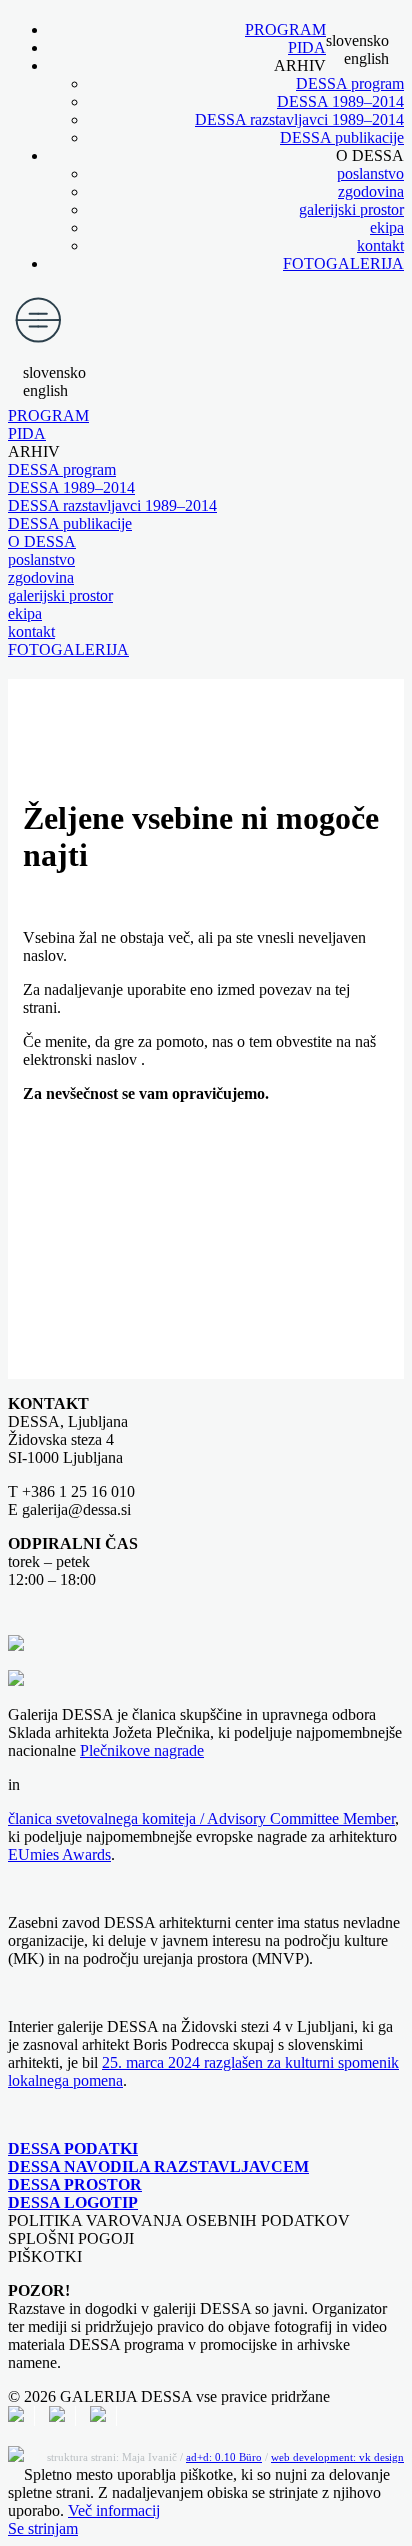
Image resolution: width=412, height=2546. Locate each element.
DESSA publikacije (342, 137)
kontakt (380, 245)
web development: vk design (337, 2457)
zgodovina (371, 191)
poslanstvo (370, 173)
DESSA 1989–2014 (340, 101)
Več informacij (114, 2510)
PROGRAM (285, 29)
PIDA (307, 47)
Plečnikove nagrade (142, 1750)
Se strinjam (43, 2528)
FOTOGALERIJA (343, 263)
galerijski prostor (351, 209)
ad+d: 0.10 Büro (224, 2457)
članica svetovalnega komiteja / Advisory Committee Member (201, 1818)
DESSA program (350, 83)
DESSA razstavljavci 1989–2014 (299, 119)
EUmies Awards (59, 1854)
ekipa (387, 227)
